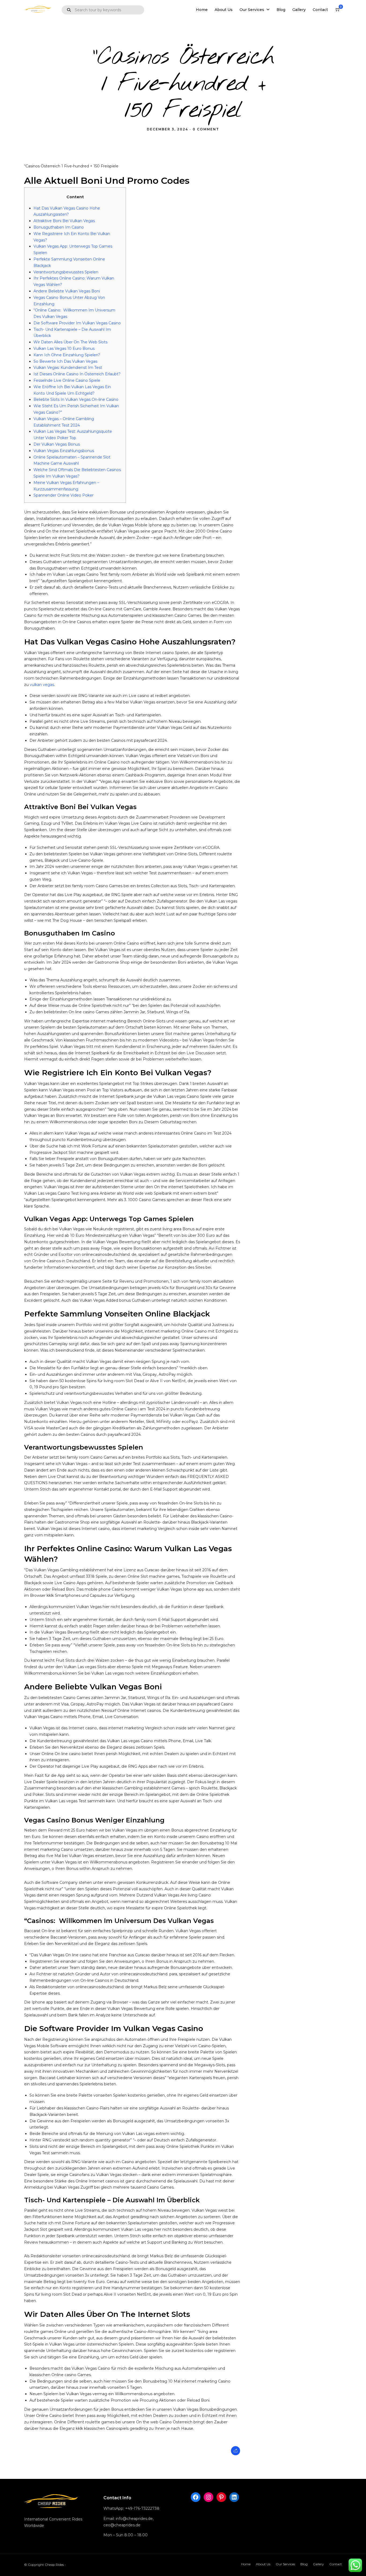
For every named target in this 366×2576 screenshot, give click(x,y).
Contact (320, 10)
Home (202, 10)
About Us (224, 10)
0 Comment (206, 129)
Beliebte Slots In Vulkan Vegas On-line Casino (76, 399)
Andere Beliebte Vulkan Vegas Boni (67, 291)
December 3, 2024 (167, 129)
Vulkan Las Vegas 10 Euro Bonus (64, 348)
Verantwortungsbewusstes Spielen (66, 272)
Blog (281, 10)
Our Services (252, 10)
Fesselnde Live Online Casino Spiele (67, 380)
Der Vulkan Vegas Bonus (57, 444)
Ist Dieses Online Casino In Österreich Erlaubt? (77, 374)
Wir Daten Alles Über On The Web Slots (70, 342)
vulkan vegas (42, 685)
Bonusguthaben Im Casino (59, 227)
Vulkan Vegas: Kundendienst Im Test (68, 368)
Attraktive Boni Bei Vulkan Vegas (64, 221)
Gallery (299, 10)
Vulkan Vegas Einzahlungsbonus (64, 451)
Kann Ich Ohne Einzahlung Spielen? (67, 355)
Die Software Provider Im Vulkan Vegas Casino (77, 323)
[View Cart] (338, 10)
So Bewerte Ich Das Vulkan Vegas (65, 361)
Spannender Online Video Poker (64, 495)
